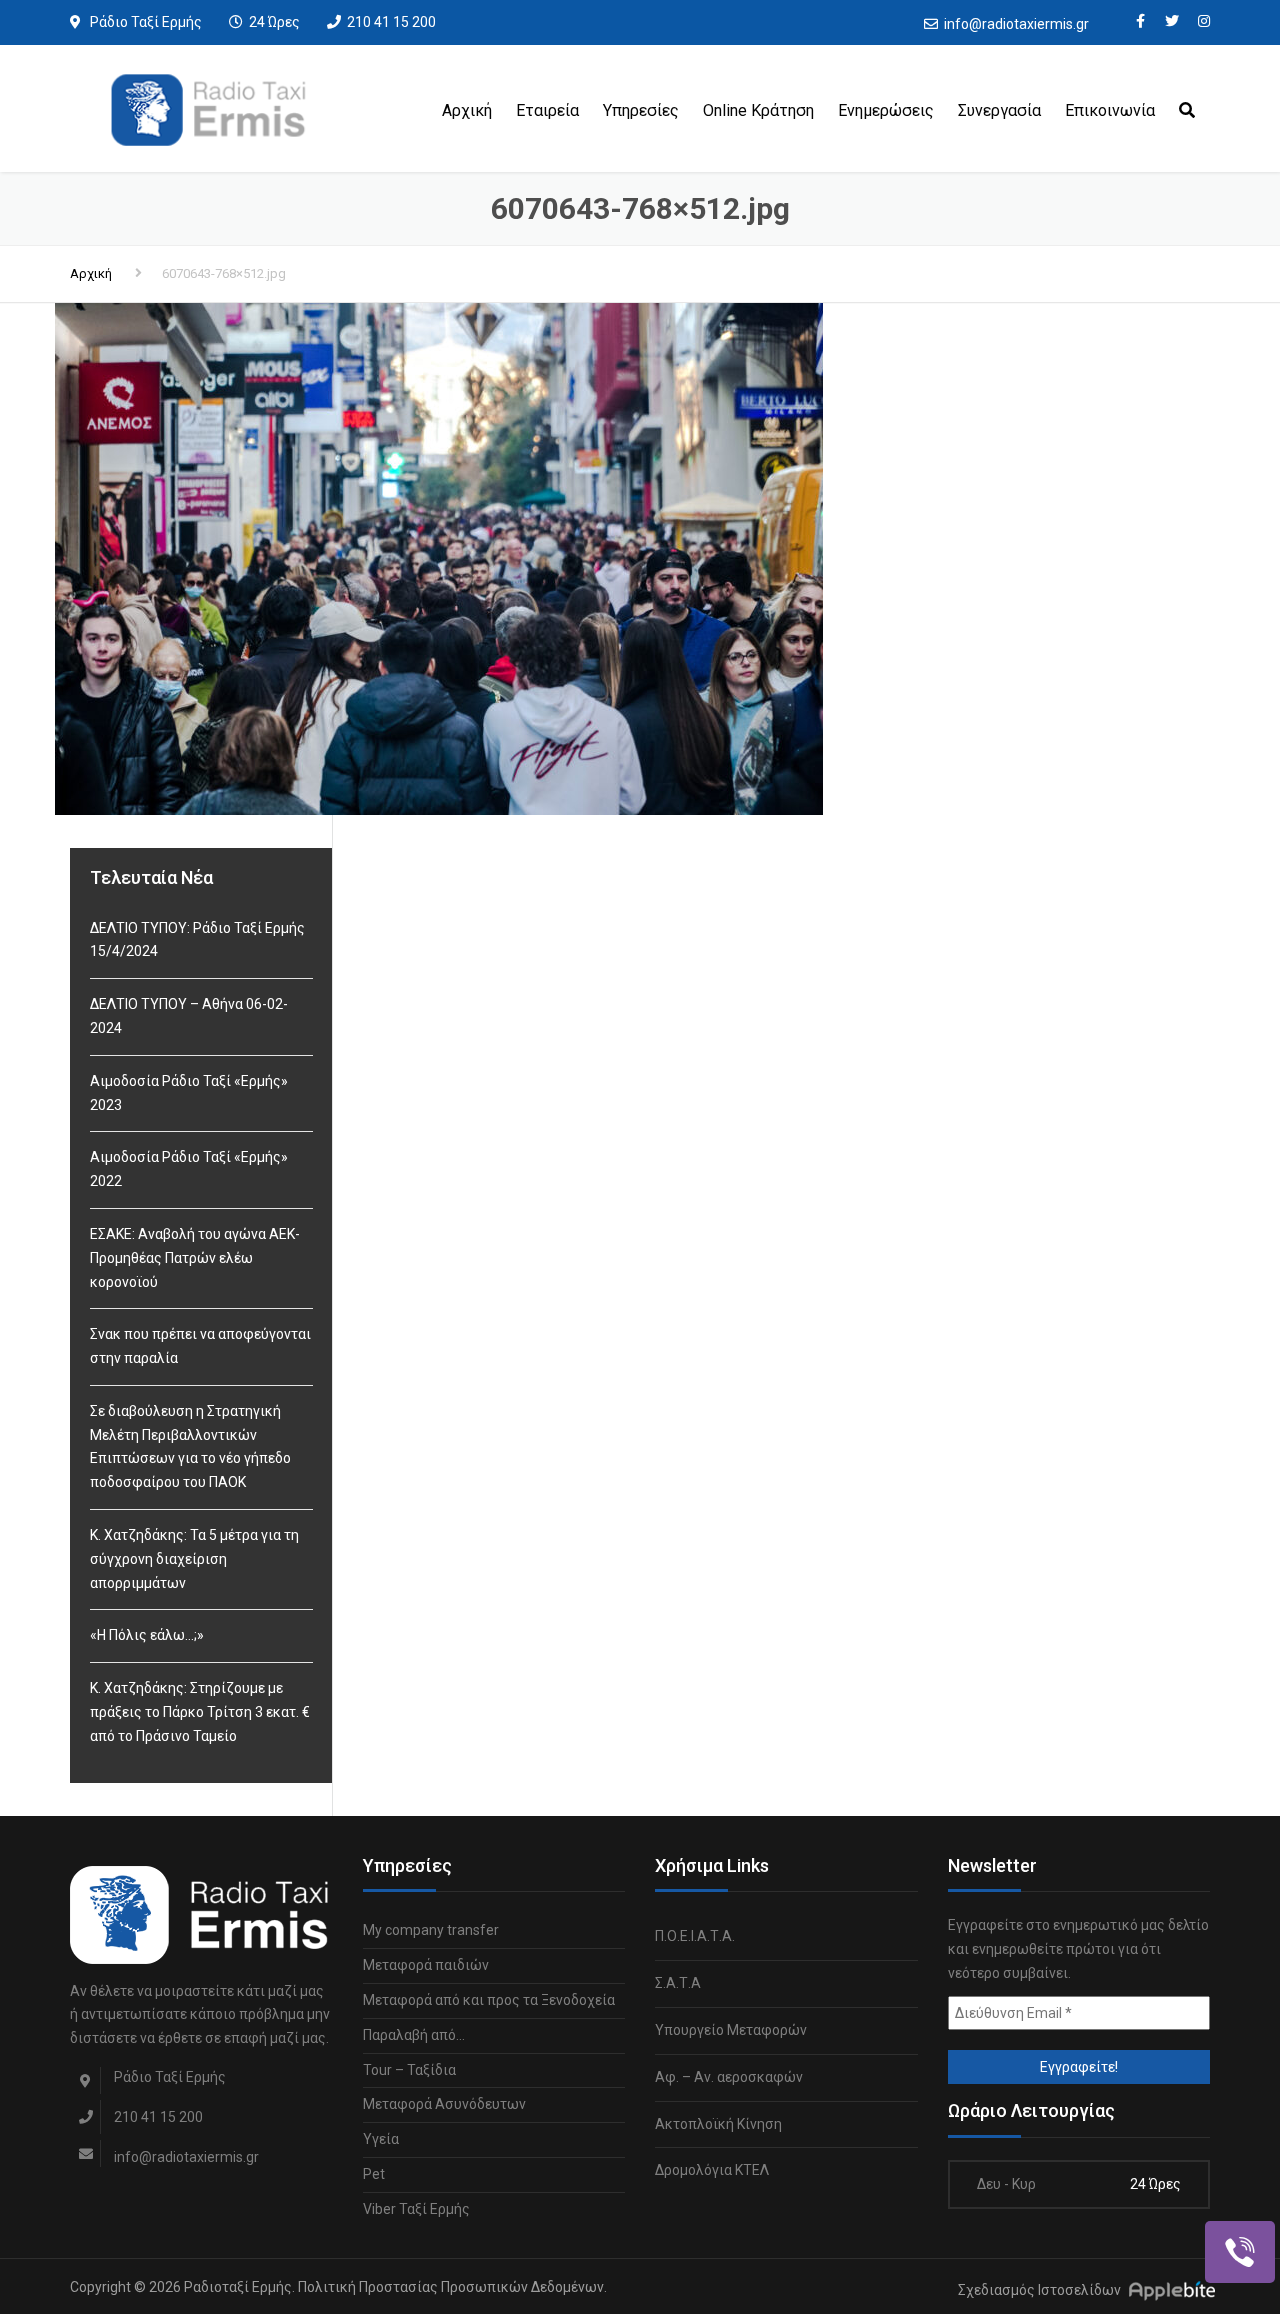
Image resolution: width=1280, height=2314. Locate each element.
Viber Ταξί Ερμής (416, 2209)
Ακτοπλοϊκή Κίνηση (718, 2124)
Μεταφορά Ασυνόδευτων (444, 2104)
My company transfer (431, 1930)
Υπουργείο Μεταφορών (731, 2030)
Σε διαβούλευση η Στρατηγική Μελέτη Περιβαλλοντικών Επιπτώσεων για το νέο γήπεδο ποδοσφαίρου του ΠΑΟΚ (190, 1446)
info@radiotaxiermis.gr (1016, 24)
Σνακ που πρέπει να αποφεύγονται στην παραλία (200, 1346)
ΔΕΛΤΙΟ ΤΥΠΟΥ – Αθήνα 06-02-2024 (189, 1016)
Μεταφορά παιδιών (426, 1965)
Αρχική (467, 110)
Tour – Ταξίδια (409, 2070)
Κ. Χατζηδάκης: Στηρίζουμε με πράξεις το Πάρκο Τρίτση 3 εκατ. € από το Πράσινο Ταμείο (200, 1712)
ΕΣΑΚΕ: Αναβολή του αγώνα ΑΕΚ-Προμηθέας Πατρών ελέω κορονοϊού (195, 1258)
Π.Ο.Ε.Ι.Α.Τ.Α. (695, 1936)
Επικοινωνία (1110, 110)
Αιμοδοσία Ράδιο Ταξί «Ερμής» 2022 (189, 1169)
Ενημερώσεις (886, 110)
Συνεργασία (999, 110)
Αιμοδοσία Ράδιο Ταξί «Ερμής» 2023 (189, 1093)
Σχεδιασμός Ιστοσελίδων (1039, 2290)
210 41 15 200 (391, 22)
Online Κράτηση (758, 110)
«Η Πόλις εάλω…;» (147, 1635)
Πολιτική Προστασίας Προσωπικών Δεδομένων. (452, 2287)
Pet (374, 2174)
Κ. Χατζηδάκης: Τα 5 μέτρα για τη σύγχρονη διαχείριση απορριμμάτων (194, 1559)
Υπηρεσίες (641, 110)
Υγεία (381, 2139)
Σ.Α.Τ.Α (678, 1983)
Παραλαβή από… (414, 2035)
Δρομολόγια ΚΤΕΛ (712, 2170)
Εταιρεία (547, 110)
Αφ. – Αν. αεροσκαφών (729, 2077)
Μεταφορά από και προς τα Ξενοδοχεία (489, 2000)
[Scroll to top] (1175, 2207)
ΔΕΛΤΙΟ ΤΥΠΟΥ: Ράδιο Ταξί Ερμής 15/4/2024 (197, 940)
